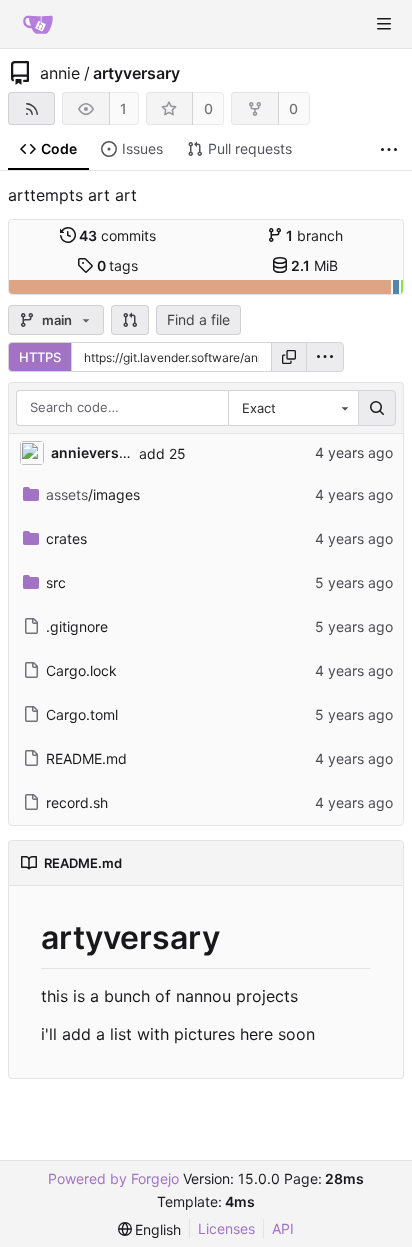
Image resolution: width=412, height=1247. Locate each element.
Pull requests (250, 148)
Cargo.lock (81, 670)
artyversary (136, 73)
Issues (142, 148)
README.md (86, 758)
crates (66, 538)
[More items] (389, 149)
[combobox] (293, 408)
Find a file (198, 319)
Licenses (226, 1228)
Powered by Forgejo (113, 1178)
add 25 (162, 453)
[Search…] (377, 408)
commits (117, 235)
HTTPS (40, 357)
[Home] (38, 24)
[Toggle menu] (384, 24)
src (56, 582)
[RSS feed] (31, 108)
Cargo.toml (82, 714)
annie (60, 73)
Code (59, 148)
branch (314, 235)
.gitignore (77, 626)
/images (93, 494)
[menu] (325, 357)
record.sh (77, 802)
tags (118, 265)
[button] (130, 320)
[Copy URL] (289, 357)
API (283, 1228)
